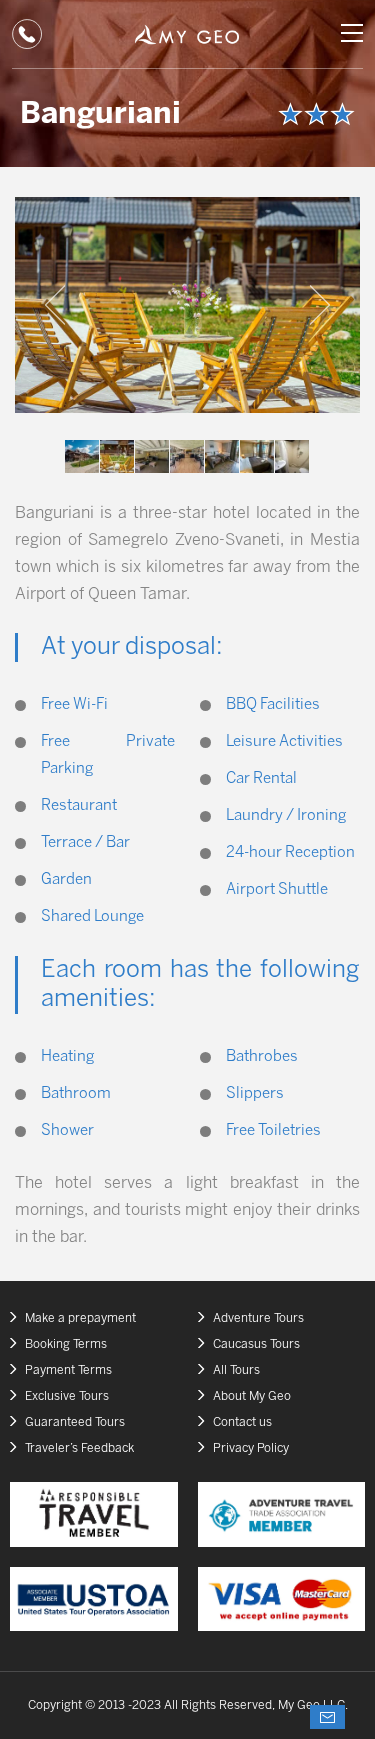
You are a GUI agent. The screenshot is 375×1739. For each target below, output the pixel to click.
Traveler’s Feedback (79, 1448)
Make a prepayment (80, 1318)
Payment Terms (68, 1370)
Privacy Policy (251, 1448)
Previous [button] (55, 305)
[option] (187, 305)
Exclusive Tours (67, 1396)
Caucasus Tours (256, 1344)
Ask (327, 1717)
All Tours (236, 1370)
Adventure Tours (258, 1318)
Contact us (242, 1422)
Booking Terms (66, 1344)
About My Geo (252, 1396)
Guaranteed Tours (75, 1422)
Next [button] (320, 305)
